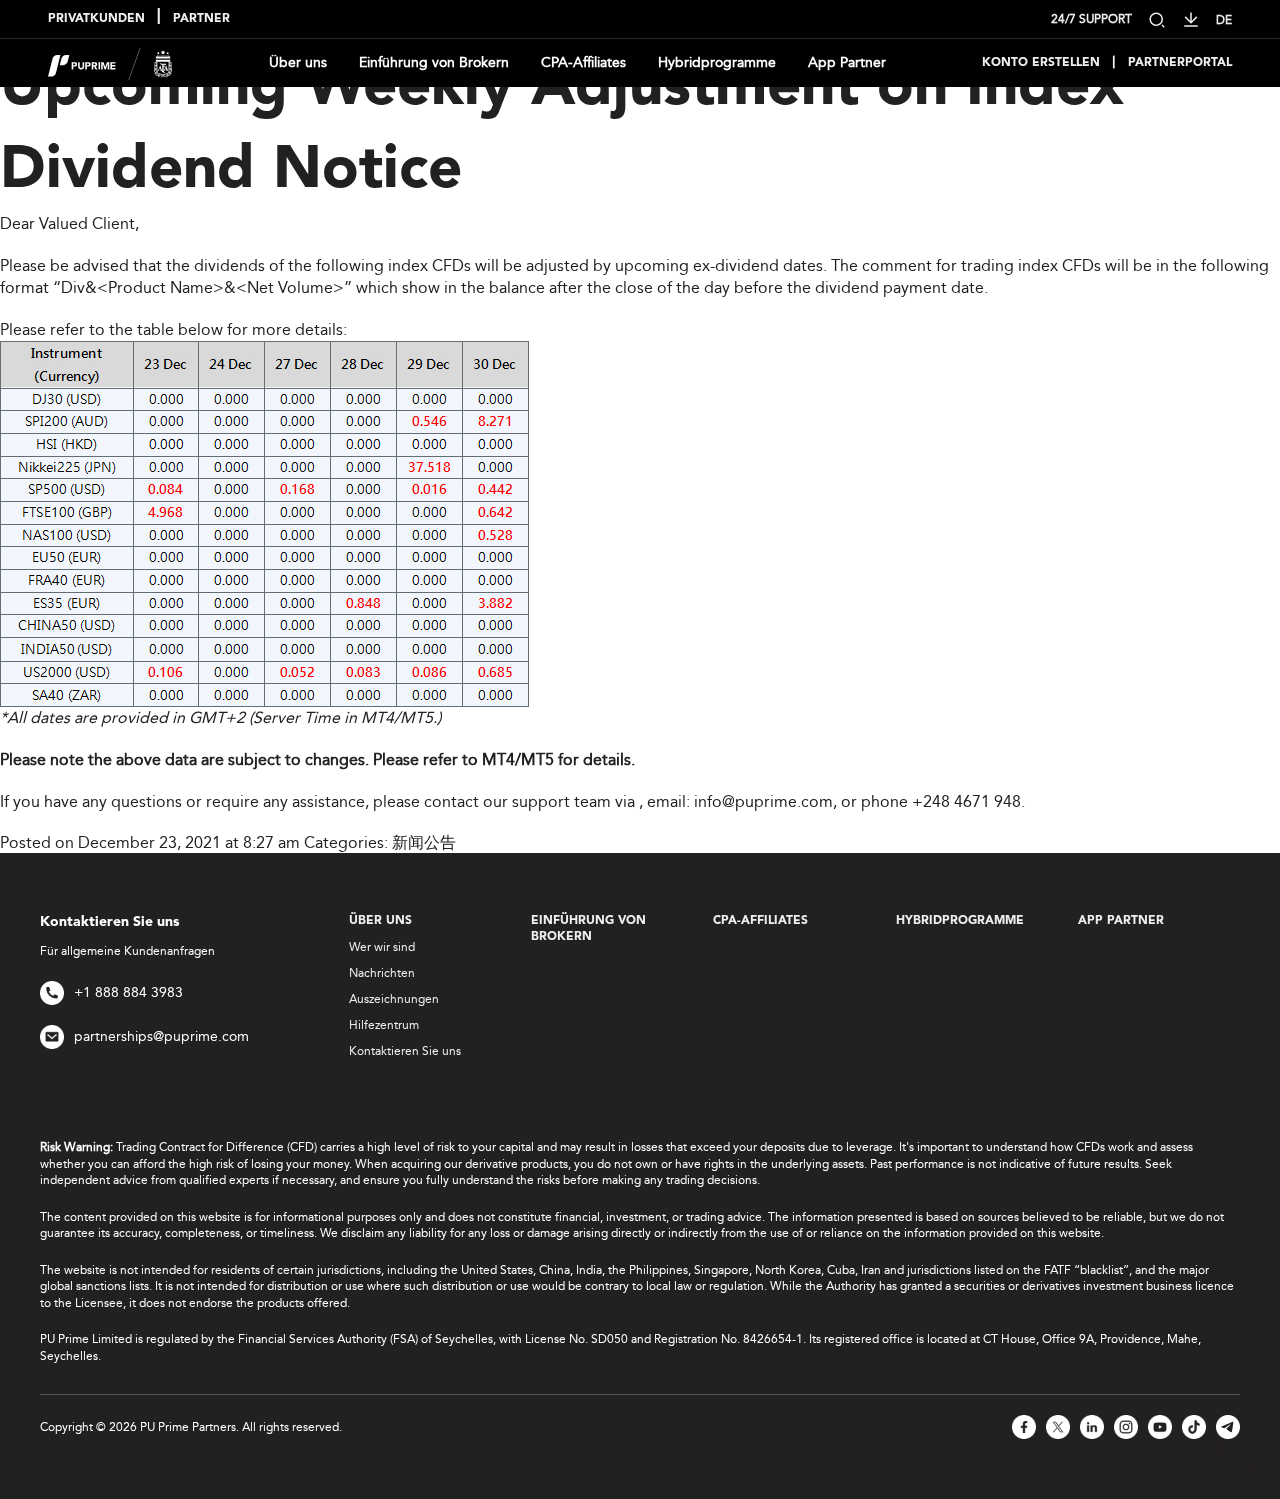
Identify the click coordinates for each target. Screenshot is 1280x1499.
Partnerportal (1180, 63)
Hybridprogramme (717, 62)
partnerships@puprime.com (161, 1036)
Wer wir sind (382, 947)
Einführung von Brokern (434, 62)
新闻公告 (424, 842)
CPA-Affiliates (583, 62)
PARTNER (201, 19)
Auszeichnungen (394, 999)
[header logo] (110, 61)
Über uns (298, 62)
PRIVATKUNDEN (96, 19)
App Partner (847, 62)
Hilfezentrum (384, 1025)
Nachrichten (382, 973)
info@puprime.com (763, 801)
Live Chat (1239, 1457)
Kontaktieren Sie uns (405, 1051)
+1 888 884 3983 (128, 992)
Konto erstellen (1041, 63)
